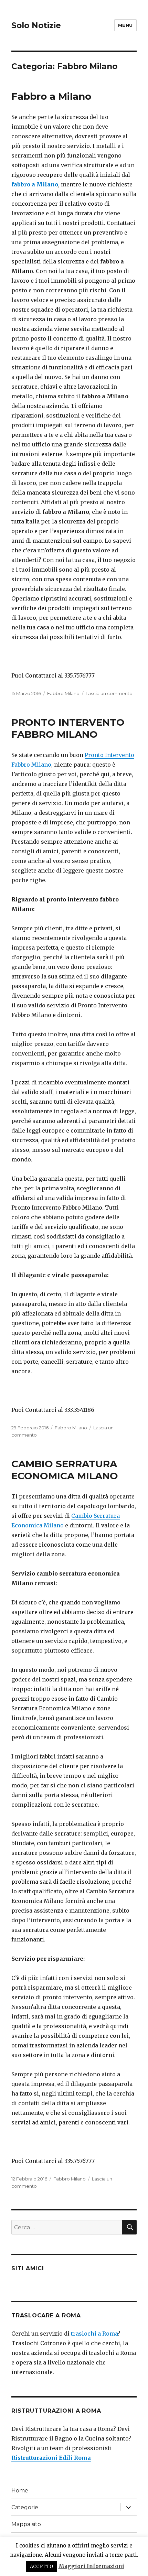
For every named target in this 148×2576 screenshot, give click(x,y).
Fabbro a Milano (51, 96)
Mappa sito (26, 2524)
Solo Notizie (36, 25)
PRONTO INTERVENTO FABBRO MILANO (68, 728)
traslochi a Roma (94, 2334)
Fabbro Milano (63, 693)
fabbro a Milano (35, 184)
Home (20, 2491)
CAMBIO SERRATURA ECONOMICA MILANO (65, 1470)
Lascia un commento (109, 693)
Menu (125, 25)
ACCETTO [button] (41, 2567)
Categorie (25, 2507)
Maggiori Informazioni (91, 2566)
